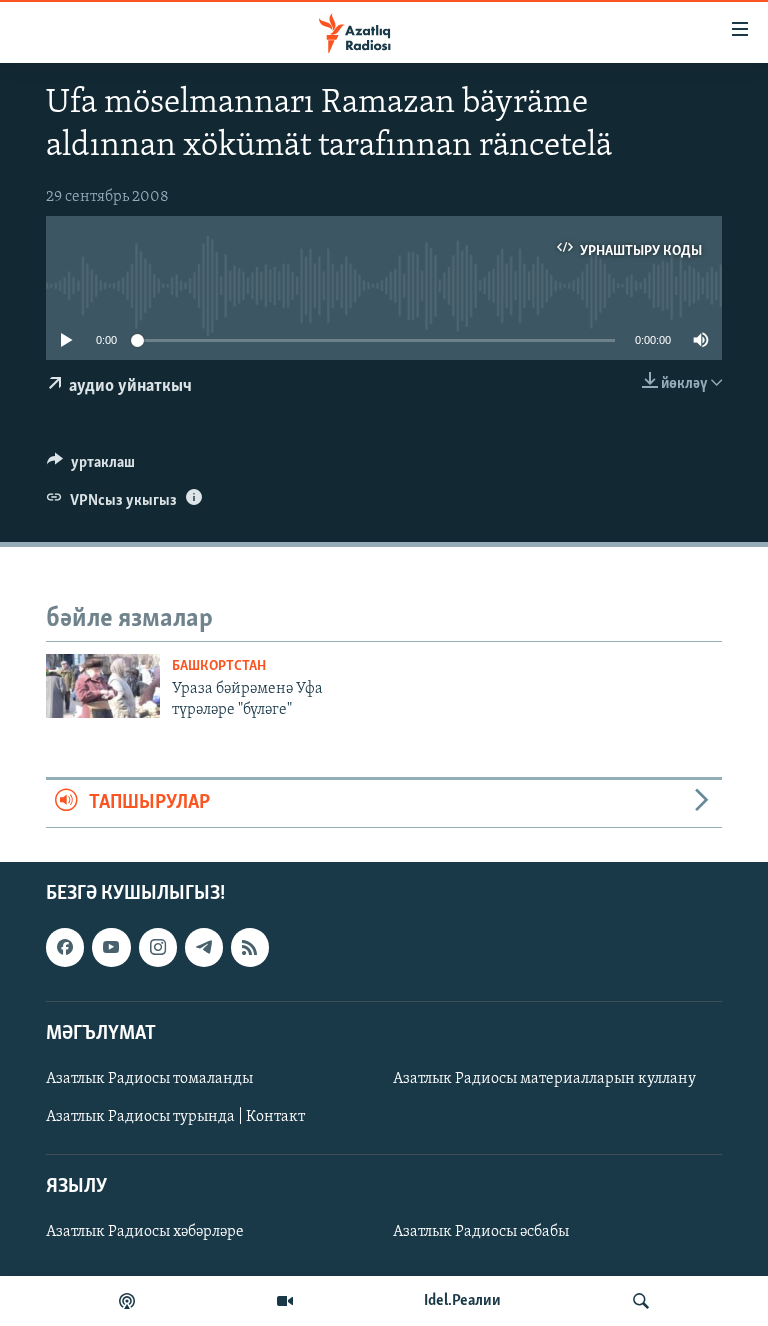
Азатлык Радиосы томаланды (149, 1079)
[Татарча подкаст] (127, 1301)
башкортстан (219, 666)
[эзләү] (641, 1301)
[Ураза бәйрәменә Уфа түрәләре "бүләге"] (103, 686)
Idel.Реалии (462, 1301)
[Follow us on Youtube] (111, 947)
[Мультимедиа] (285, 1301)
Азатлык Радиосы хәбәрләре (145, 1232)
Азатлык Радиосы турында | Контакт (175, 1117)
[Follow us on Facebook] (65, 947)
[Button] (91, 467)
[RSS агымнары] (250, 947)
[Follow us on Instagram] (158, 947)
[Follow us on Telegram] (204, 947)
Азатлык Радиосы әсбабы (481, 1232)
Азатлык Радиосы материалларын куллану (544, 1079)
